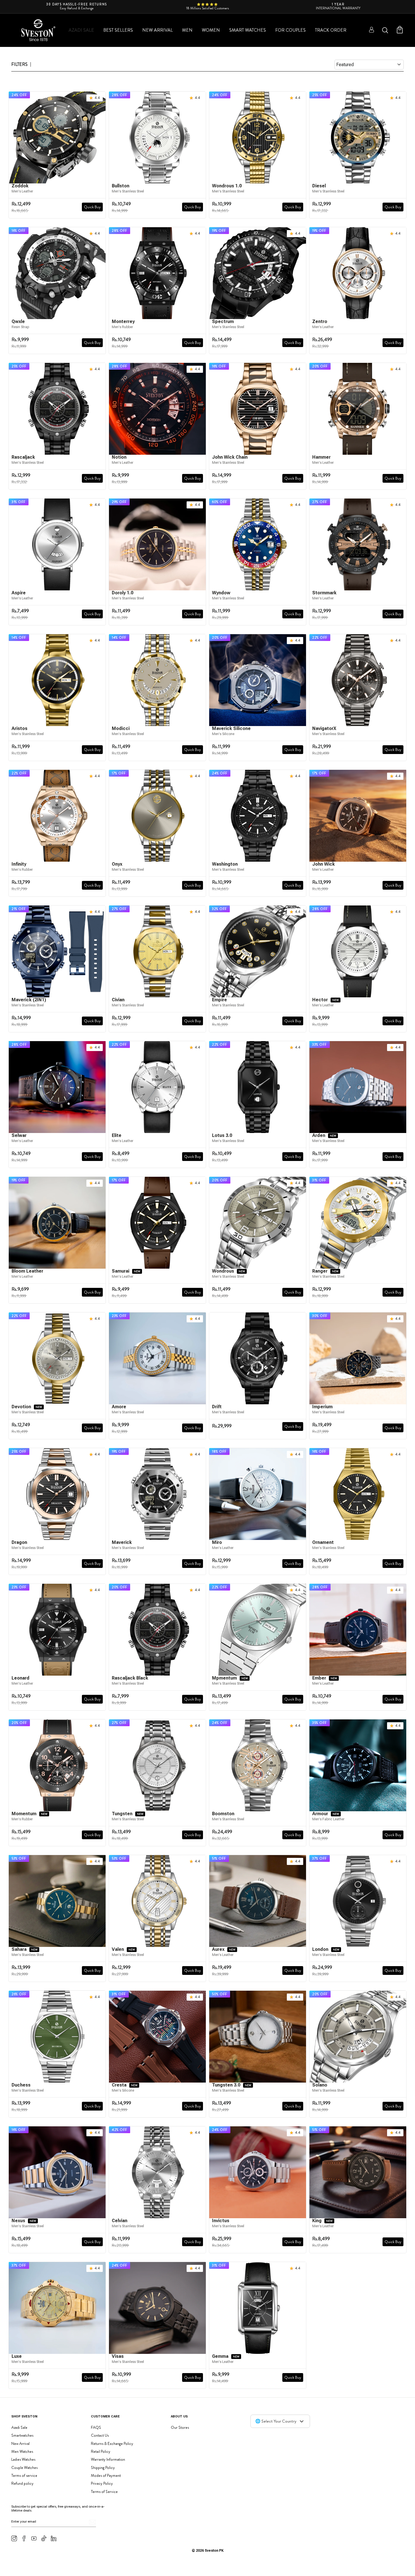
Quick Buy (92, 207)
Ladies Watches (23, 2459)
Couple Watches (24, 2467)
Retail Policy (101, 2451)
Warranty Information (108, 2459)
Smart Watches (248, 30)
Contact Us (100, 2435)
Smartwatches (22, 2435)
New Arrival (158, 30)
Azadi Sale (81, 30)
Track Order (331, 30)
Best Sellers (118, 30)
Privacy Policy (102, 2483)
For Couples (290, 30)
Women (211, 30)
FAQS (96, 2427)
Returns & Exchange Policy (112, 2443)
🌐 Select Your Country (276, 2421)
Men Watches (22, 2451)
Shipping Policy (103, 2467)
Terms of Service (104, 2491)
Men (187, 30)
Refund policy (22, 2483)
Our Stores (180, 2427)
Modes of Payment (106, 2475)
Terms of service (24, 2475)
